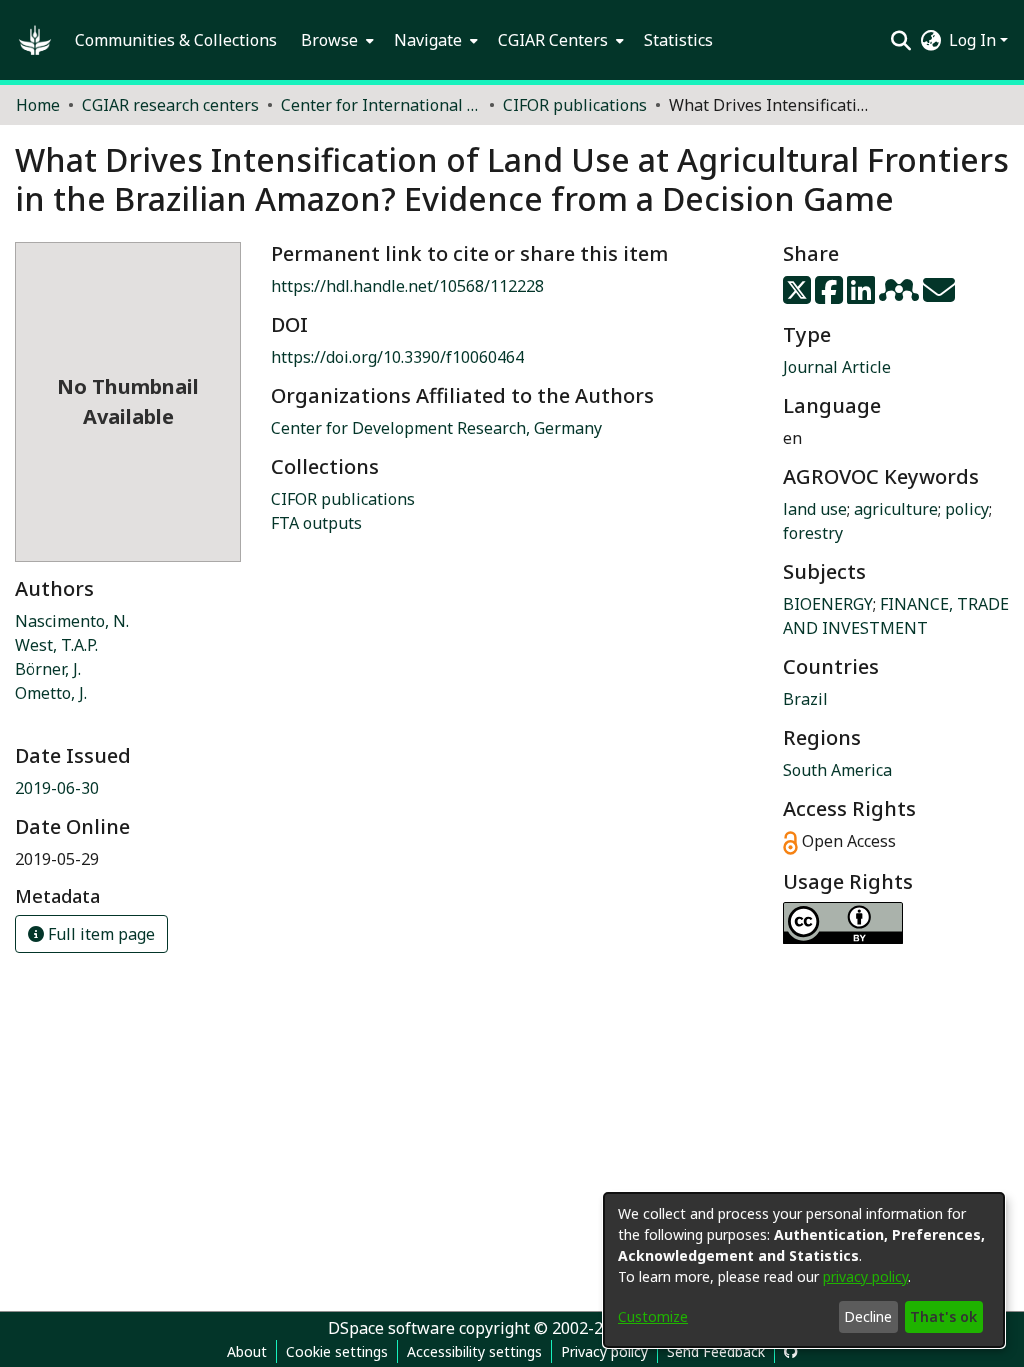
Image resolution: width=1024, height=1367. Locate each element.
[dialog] (804, 1270)
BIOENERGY (828, 604)
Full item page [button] (99, 934)
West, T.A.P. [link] (56, 645)
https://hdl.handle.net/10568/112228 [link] (407, 286)
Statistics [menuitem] (678, 40)
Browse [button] (329, 40)
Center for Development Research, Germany (436, 428)
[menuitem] (335, 40)
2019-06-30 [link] (57, 788)
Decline (868, 1316)
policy (967, 509)
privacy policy (865, 1276)
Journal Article (837, 367)
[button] (35, 40)
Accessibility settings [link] (474, 1351)
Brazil (805, 699)
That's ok (943, 1316)
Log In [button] (974, 40)
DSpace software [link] (391, 1328)
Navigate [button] (428, 40)
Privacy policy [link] (604, 1351)
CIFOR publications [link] (575, 105)
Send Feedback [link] (716, 1351)
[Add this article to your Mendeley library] (901, 296)
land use (815, 509)
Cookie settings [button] (337, 1351)
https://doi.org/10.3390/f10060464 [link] (397, 357)
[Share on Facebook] (831, 296)
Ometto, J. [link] (51, 693)
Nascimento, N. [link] (72, 621)
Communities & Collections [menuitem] (176, 40)
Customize (653, 1316)
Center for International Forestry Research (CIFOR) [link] (381, 105)
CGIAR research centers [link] (170, 105)
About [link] (247, 1351)
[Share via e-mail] (939, 296)
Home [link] (38, 105)
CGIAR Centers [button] (553, 40)
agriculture (896, 509)
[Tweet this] (799, 296)
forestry (813, 533)
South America (837, 770)
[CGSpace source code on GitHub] (791, 1351)
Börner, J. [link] (48, 669)
